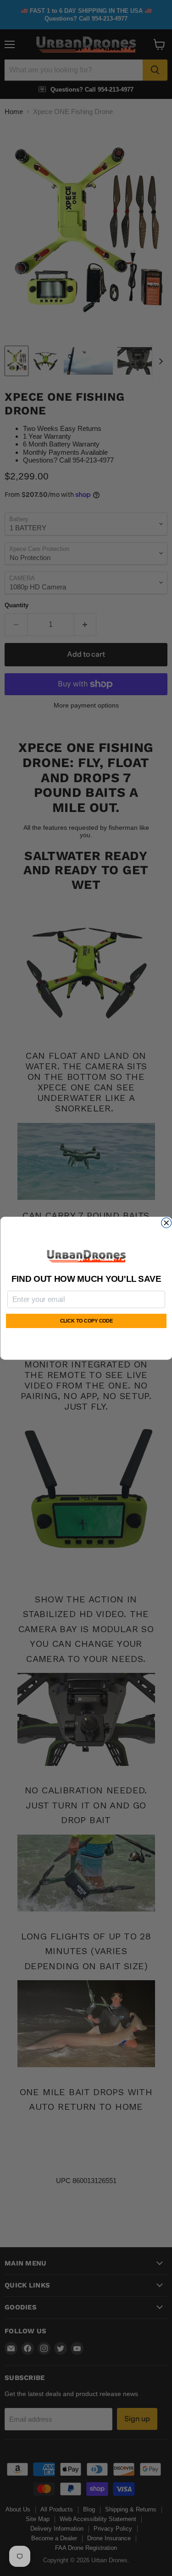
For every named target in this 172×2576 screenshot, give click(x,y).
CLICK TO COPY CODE (86, 1321)
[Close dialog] (166, 1223)
